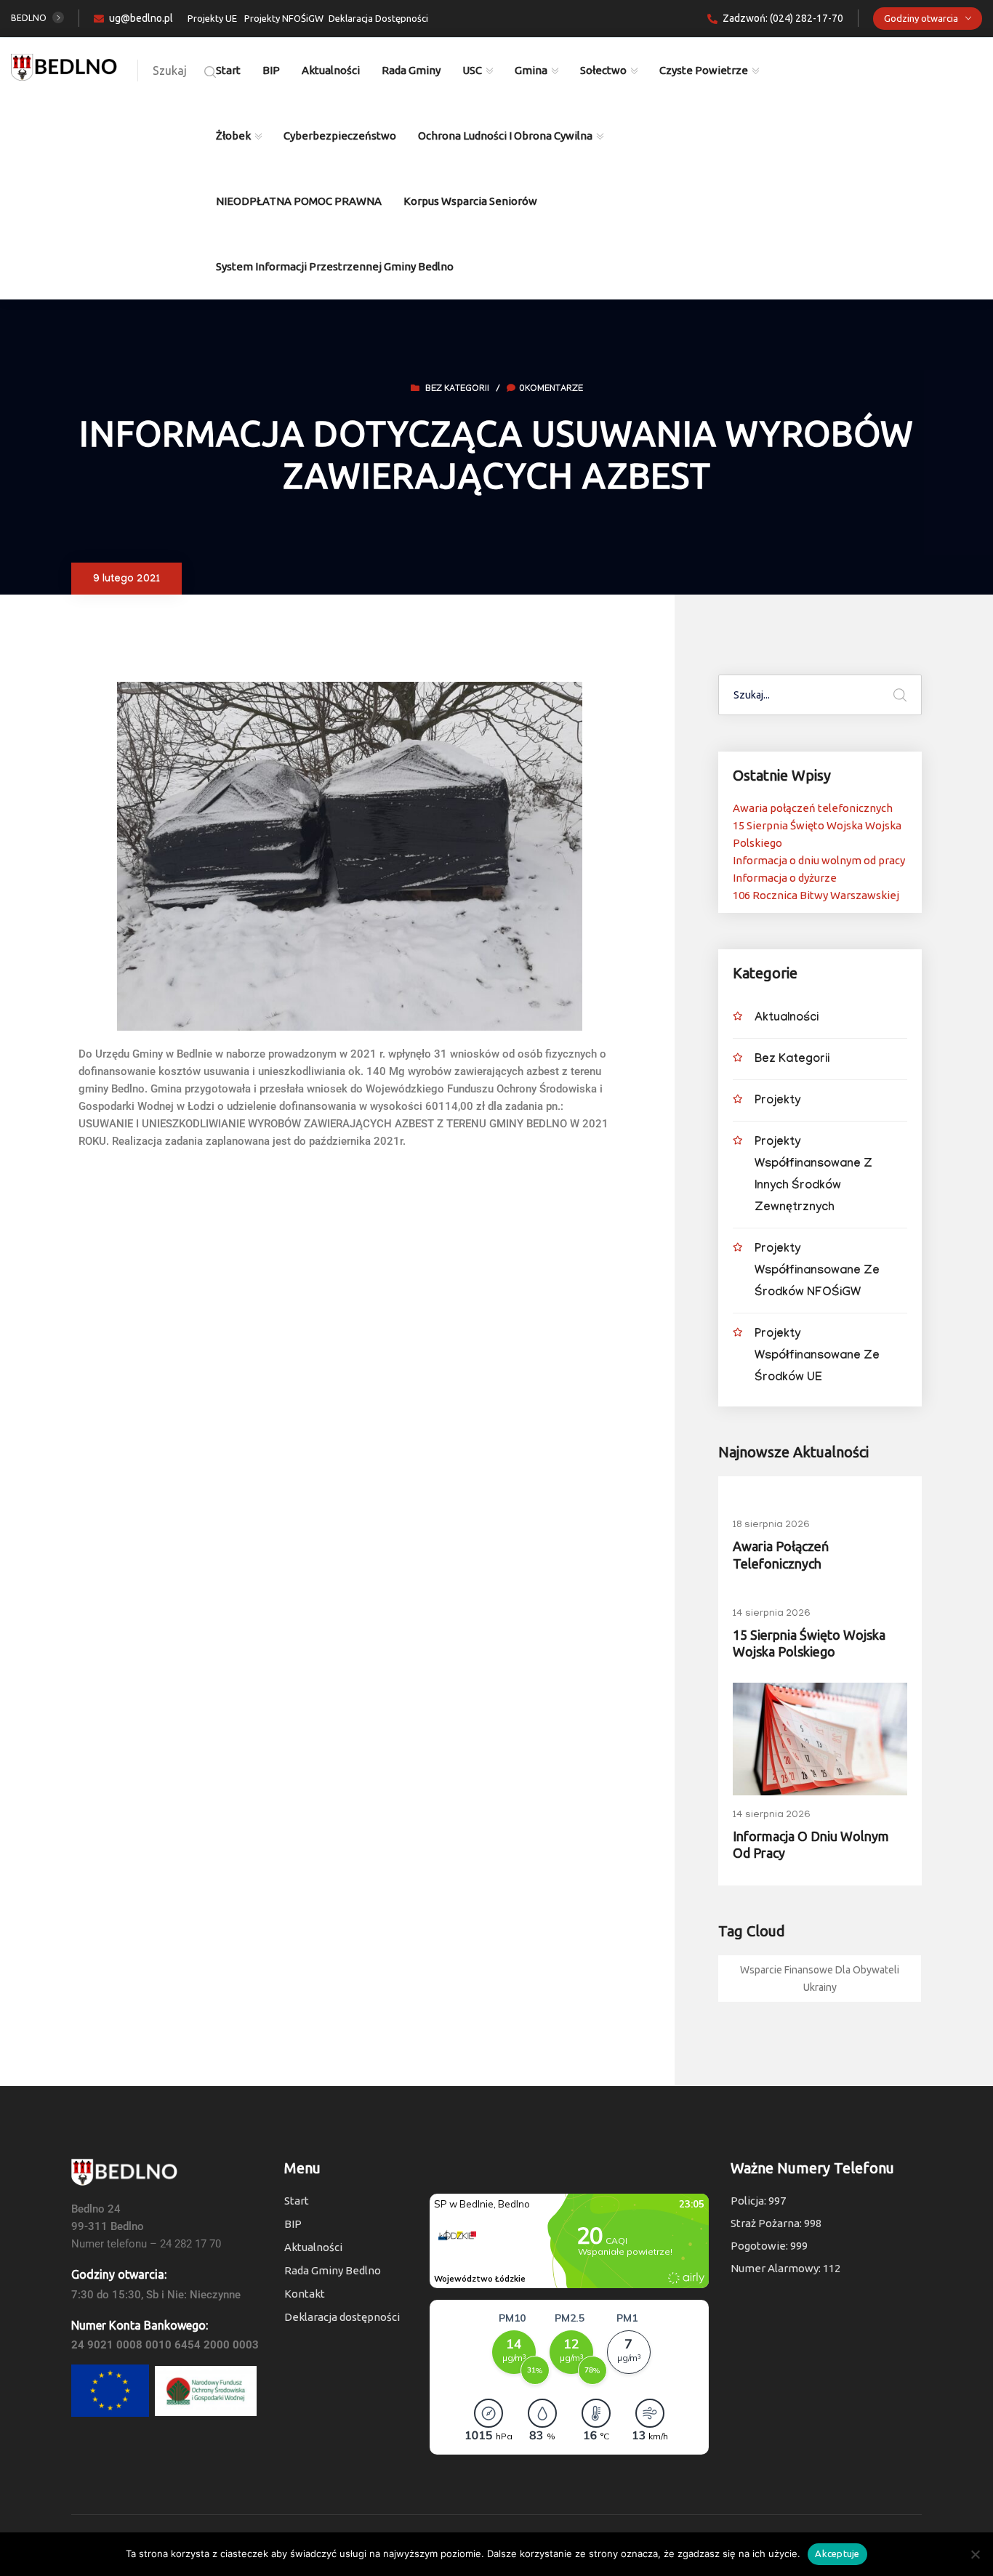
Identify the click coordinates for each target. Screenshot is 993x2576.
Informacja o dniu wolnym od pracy (819, 860)
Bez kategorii (457, 390)
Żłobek (233, 136)
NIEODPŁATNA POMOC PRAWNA (299, 201)
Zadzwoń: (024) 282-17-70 (783, 18)
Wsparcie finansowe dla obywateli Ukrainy (820, 1979)
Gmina (531, 70)
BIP (271, 70)
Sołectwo (603, 70)
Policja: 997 (758, 2201)
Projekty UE (212, 18)
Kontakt (305, 2294)
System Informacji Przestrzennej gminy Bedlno (335, 266)
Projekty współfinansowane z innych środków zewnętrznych (813, 1176)
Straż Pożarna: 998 (776, 2223)
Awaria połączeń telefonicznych (813, 808)
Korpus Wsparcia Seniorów (470, 201)
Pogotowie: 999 (769, 2246)
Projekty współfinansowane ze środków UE (817, 1357)
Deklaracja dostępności (342, 2317)
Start (228, 70)
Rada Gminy (411, 70)
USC (472, 70)
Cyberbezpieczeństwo (340, 136)
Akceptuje (837, 2553)
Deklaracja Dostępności (378, 18)
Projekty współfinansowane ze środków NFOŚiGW (817, 1272)
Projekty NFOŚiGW (284, 18)
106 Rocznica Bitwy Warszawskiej (816, 895)
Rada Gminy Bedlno (333, 2270)
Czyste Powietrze (704, 70)
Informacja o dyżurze (785, 878)
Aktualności (331, 70)
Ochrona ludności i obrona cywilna (505, 136)
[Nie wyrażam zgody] (975, 2554)
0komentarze (551, 390)
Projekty (777, 1102)
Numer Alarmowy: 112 (785, 2268)
